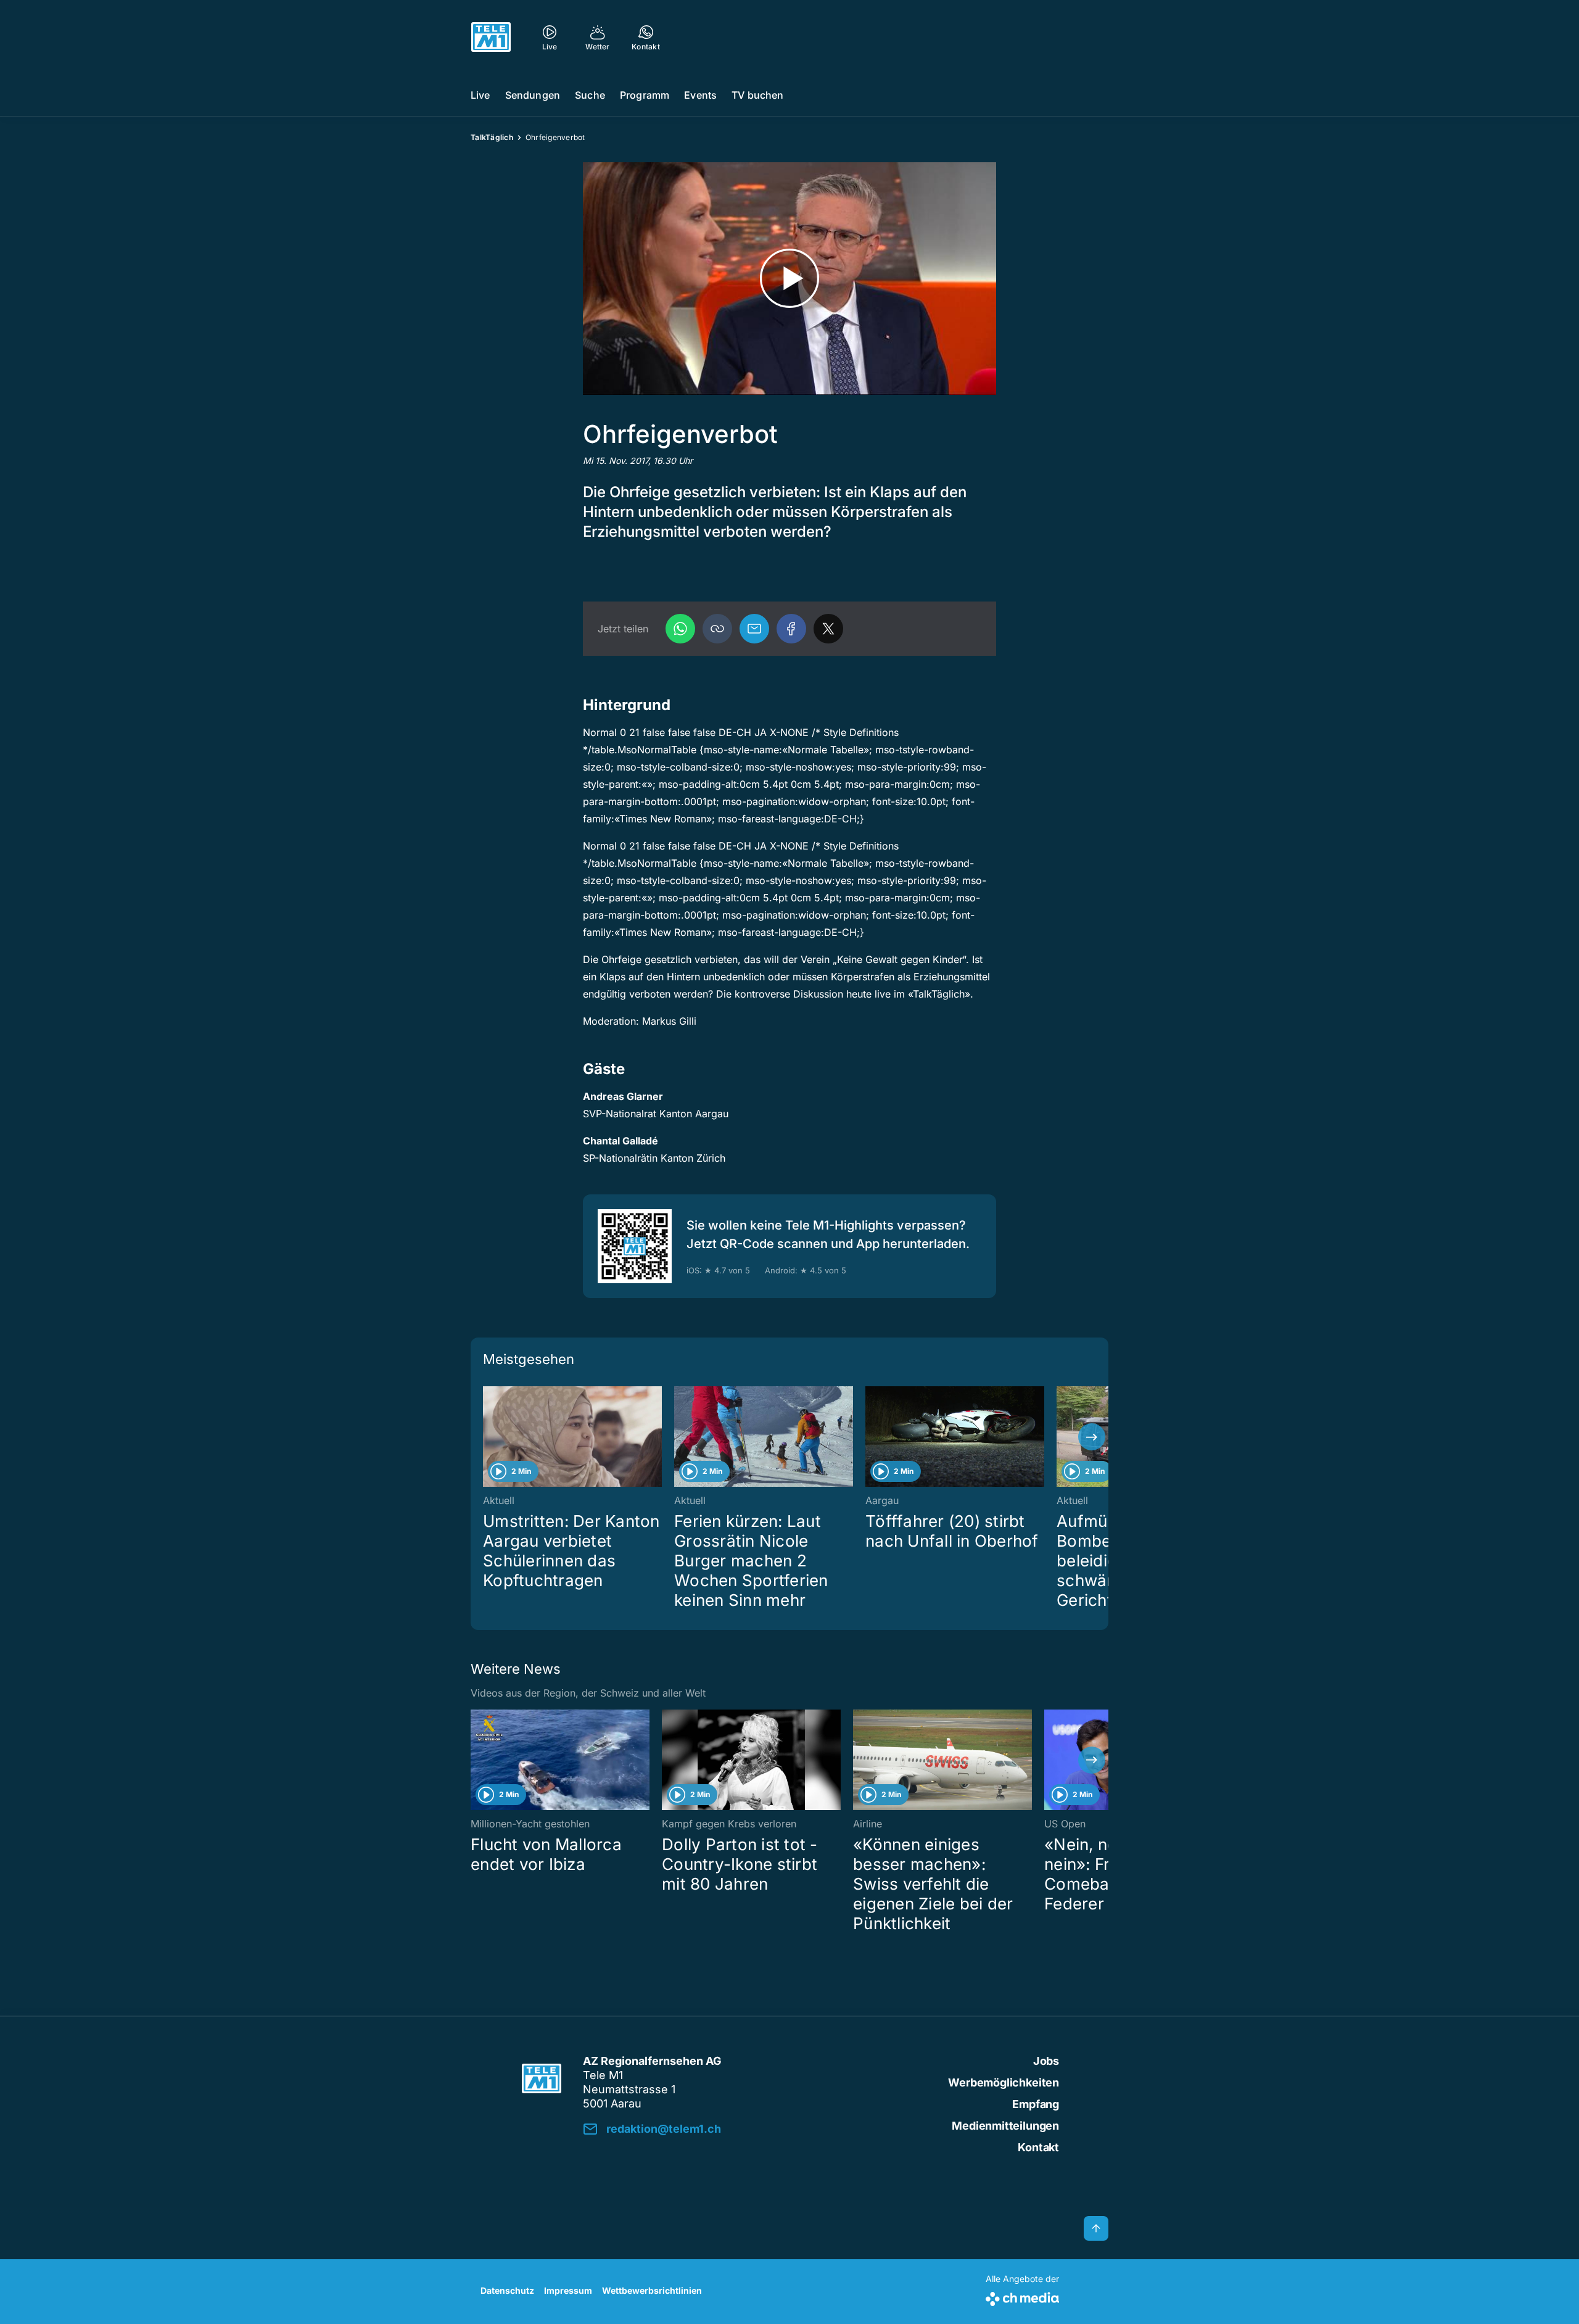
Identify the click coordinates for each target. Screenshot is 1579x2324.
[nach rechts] (1092, 1437)
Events (700, 95)
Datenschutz (507, 2290)
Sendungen (533, 95)
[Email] (754, 629)
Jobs (1046, 2061)
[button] (717, 629)
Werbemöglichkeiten (1004, 2082)
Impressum (568, 2290)
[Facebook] (791, 629)
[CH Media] (1022, 2297)
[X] (828, 629)
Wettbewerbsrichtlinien (652, 2290)
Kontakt (1038, 2147)
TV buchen (757, 95)
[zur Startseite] (491, 37)
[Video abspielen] (789, 279)
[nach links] (487, 1437)
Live (480, 95)
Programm (645, 95)
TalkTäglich (492, 137)
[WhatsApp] (680, 629)
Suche (590, 95)
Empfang (1036, 2104)
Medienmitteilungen (1005, 2126)
